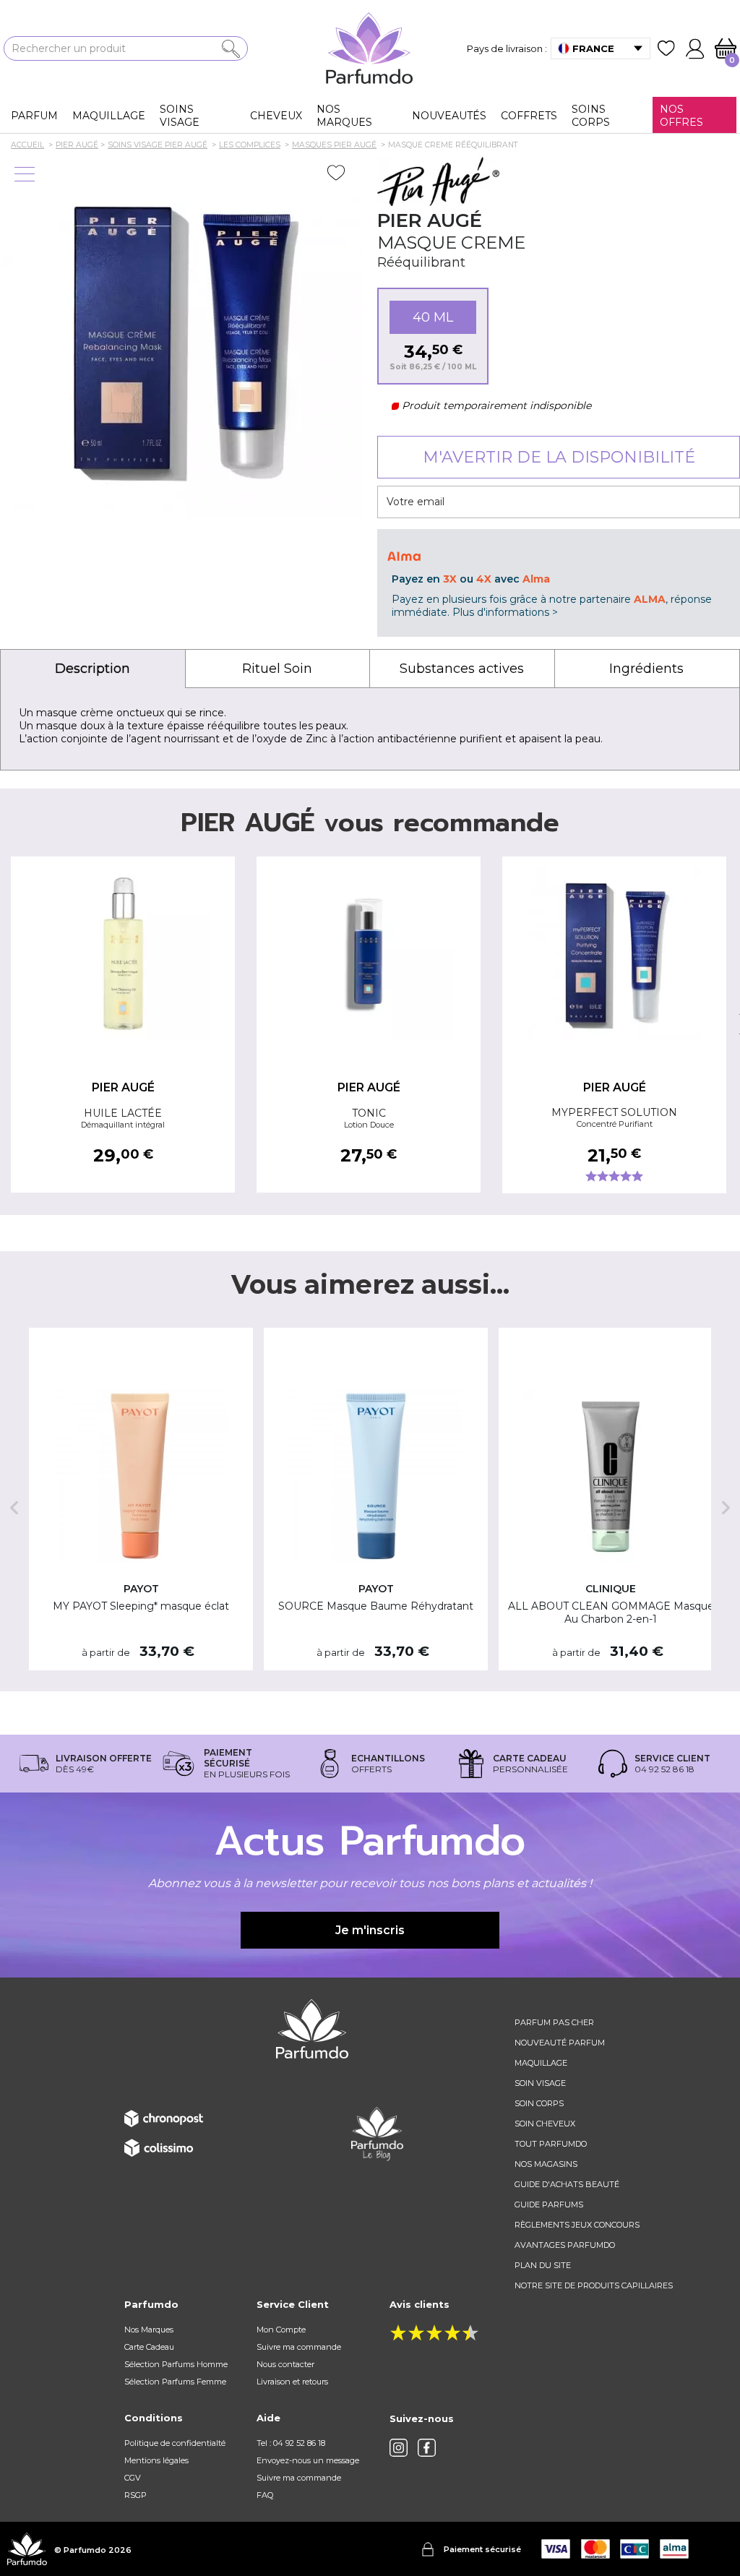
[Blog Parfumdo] (377, 2133)
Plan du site (543, 2265)
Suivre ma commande (299, 2347)
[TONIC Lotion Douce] (369, 954)
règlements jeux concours (577, 2225)
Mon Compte (281, 2330)
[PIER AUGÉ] (438, 181)
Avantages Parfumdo (565, 2245)
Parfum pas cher (554, 2022)
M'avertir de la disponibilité (559, 457)
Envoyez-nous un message (308, 2460)
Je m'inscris (370, 1930)
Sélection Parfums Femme (175, 2382)
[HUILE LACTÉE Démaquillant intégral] (123, 954)
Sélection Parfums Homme (176, 2364)
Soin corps (539, 2103)
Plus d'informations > (505, 612)
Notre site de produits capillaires (594, 2285)
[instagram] (399, 2448)
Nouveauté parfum (560, 2043)
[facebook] (427, 2448)
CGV (133, 2478)
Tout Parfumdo (551, 2144)
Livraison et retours (292, 2382)
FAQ (265, 2495)
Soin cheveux (545, 2124)
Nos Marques (149, 2330)
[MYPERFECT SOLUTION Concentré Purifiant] (614, 954)
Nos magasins (546, 2164)
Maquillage (541, 2063)
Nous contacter (285, 2364)
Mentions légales (156, 2460)
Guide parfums (549, 2204)
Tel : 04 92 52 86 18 (291, 2443)
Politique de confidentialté (175, 2443)
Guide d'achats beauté (567, 2184)
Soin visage (540, 2083)
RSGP (135, 2495)
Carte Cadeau (149, 2347)
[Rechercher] (231, 49)
